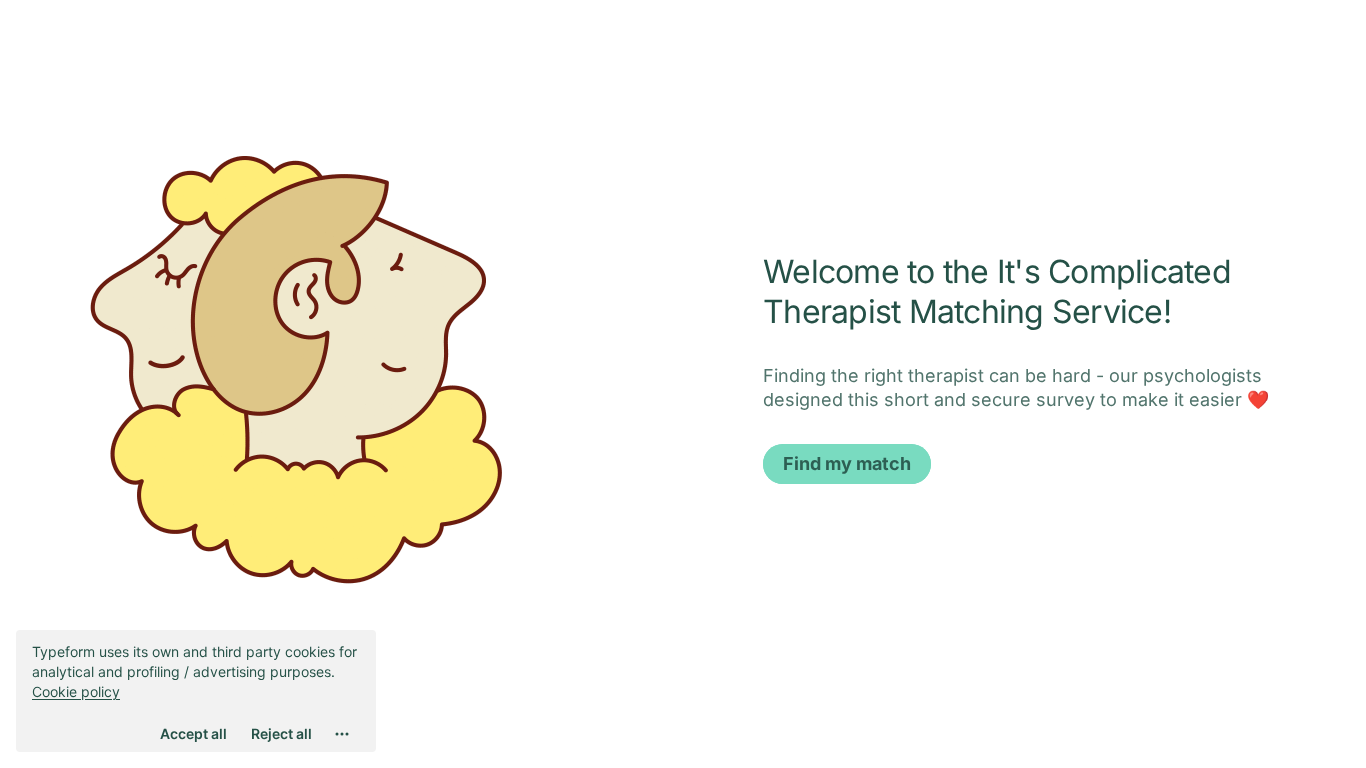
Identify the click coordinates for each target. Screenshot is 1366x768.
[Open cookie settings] (342, 734)
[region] (196, 691)
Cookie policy (76, 691)
